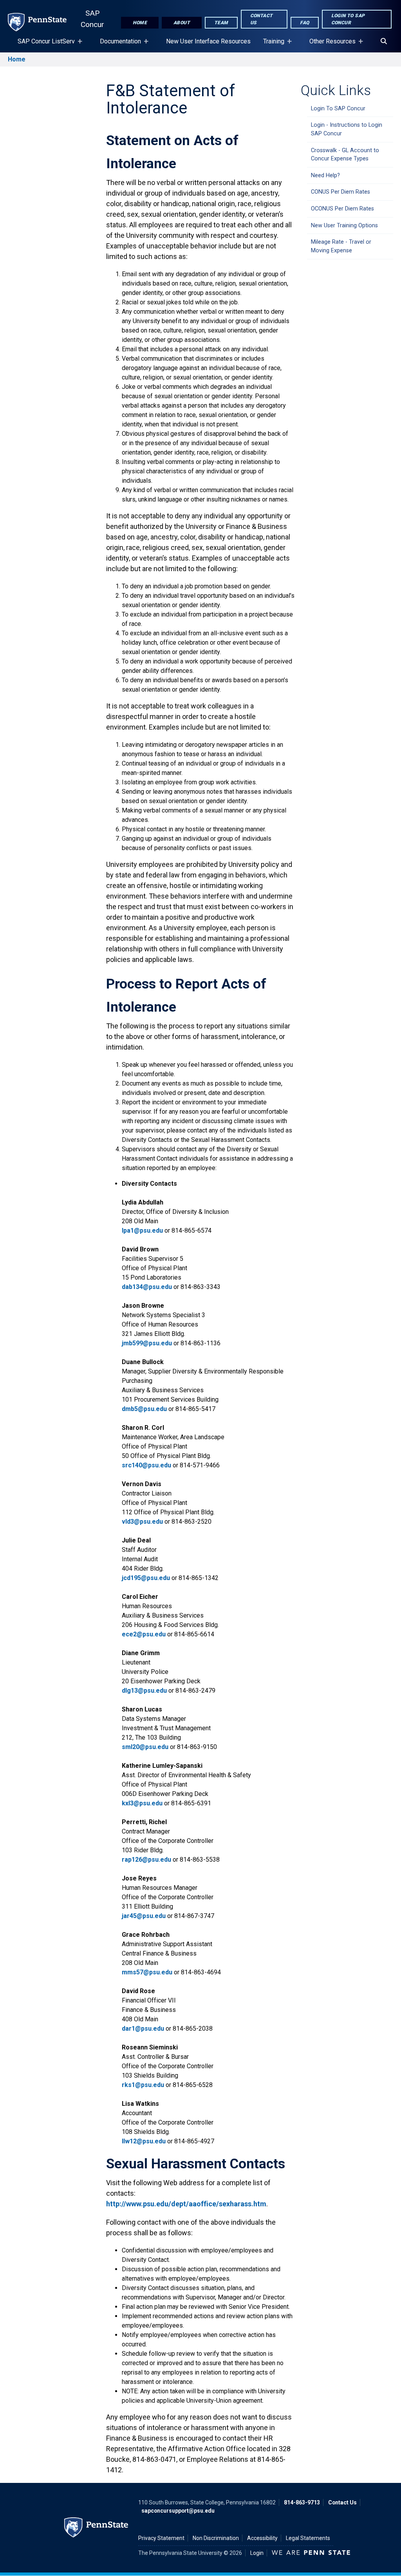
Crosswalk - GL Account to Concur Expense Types (345, 155)
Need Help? (325, 175)
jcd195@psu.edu (146, 1578)
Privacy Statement (161, 2538)
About (182, 23)
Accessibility (262, 2538)
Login (257, 2553)
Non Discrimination (216, 2538)
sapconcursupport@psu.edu (178, 2511)
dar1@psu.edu (143, 2029)
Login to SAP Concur (348, 19)
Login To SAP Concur (338, 109)
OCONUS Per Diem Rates (342, 209)
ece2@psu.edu (144, 1634)
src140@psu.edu (146, 1465)
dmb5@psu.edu (144, 1409)
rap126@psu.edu (146, 1860)
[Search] (384, 41)
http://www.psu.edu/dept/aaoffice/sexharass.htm (186, 2204)
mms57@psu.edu (147, 1972)
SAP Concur (92, 19)
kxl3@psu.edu (142, 1803)
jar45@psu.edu (144, 1916)
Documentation (117, 45)
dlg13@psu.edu (144, 1691)
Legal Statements (308, 2538)
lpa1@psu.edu (142, 1230)
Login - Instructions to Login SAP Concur (347, 129)
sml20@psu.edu (145, 1747)
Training (271, 45)
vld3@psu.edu (142, 1522)
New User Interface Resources (208, 41)
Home (140, 23)
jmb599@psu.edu (147, 1343)
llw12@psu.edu (144, 2141)
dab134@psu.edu (147, 1287)
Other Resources (329, 45)
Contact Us (262, 19)
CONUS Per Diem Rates (340, 192)
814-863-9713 (302, 2502)
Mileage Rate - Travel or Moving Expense (341, 246)
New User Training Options (344, 226)
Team (221, 23)
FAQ (304, 23)
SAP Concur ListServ (43, 45)
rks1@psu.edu (143, 2085)
